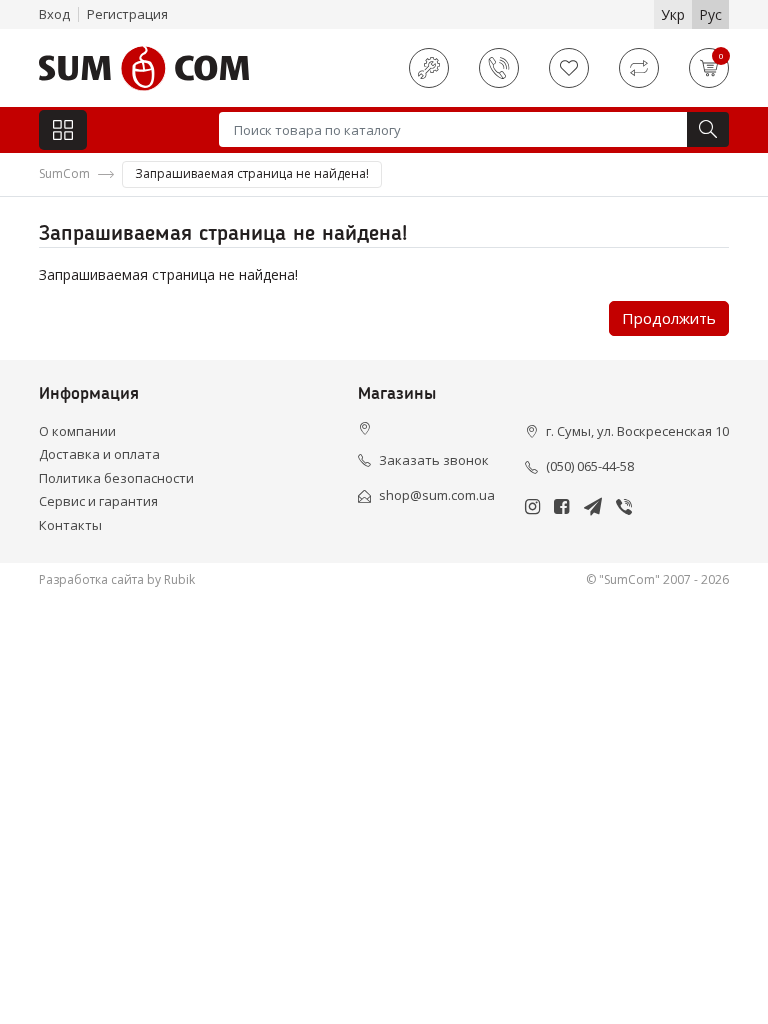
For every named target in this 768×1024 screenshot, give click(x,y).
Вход (54, 14)
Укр (673, 14)
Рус (710, 14)
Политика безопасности (116, 478)
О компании (77, 431)
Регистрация (127, 14)
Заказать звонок (434, 460)
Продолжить (669, 318)
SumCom (64, 173)
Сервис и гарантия (98, 501)
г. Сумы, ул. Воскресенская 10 (637, 431)
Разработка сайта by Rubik (117, 579)
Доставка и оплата (99, 454)
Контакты (70, 525)
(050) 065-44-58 (590, 466)
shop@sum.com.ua (437, 495)
